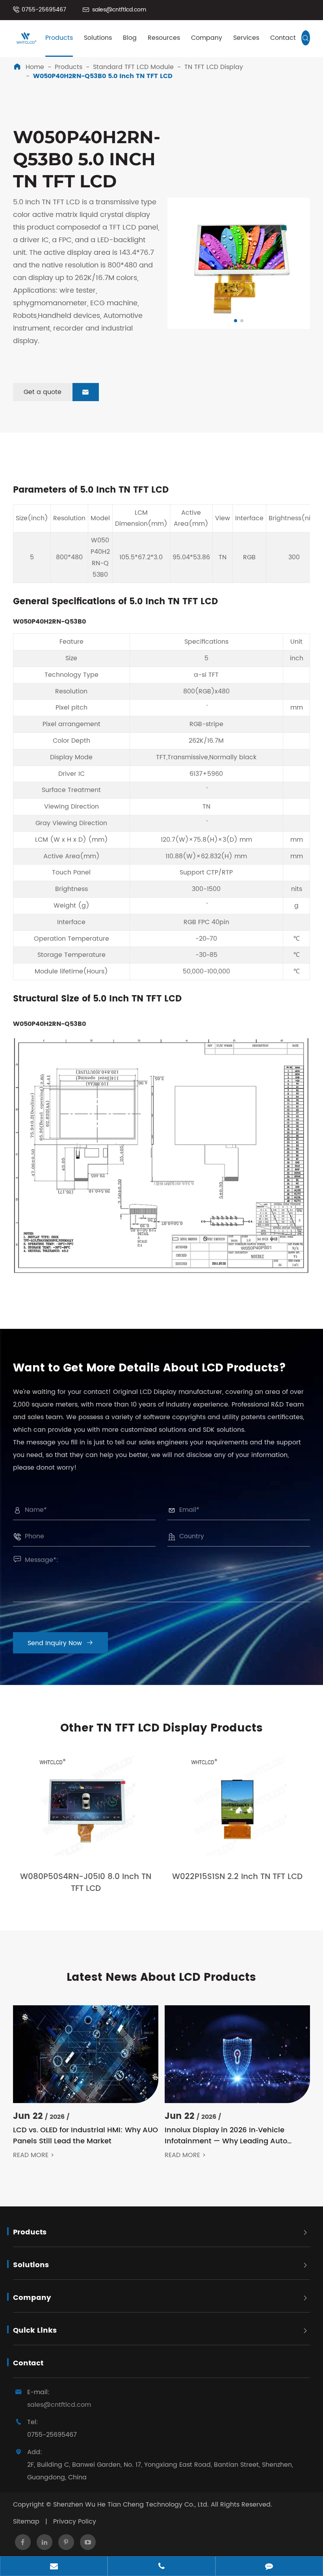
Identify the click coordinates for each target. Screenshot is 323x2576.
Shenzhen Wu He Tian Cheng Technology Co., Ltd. (131, 2505)
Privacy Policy (75, 2522)
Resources (164, 38)
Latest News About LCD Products (161, 1978)
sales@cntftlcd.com (119, 10)
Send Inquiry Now (60, 1643)
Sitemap (26, 2522)
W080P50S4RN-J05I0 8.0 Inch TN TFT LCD (86, 1883)
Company (207, 38)
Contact (283, 38)
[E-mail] (54, 2567)
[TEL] (161, 2567)
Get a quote (56, 392)
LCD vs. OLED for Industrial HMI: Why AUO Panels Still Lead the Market (85, 2136)
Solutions (98, 38)
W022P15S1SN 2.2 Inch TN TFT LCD (237, 1877)
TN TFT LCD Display (214, 67)
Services (246, 38)
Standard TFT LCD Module (133, 67)
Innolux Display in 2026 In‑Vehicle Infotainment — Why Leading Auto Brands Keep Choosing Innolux (226, 2136)
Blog (130, 38)
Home (35, 67)
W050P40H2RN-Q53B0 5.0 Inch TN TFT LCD (103, 76)
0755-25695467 (44, 10)
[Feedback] (269, 2567)
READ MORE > (34, 2155)
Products (59, 38)
